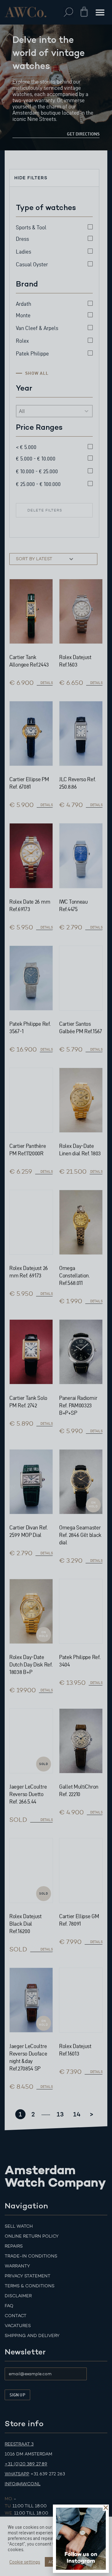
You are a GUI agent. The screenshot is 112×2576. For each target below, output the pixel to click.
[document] (56, 1288)
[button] (106, 2508)
